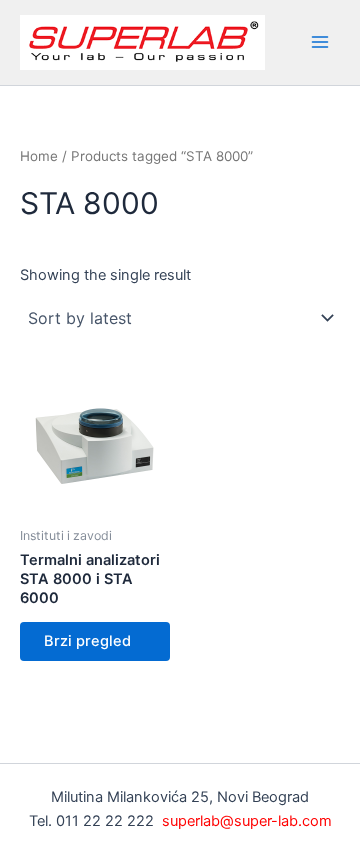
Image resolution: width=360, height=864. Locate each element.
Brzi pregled (87, 641)
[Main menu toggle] (320, 42)
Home (39, 156)
